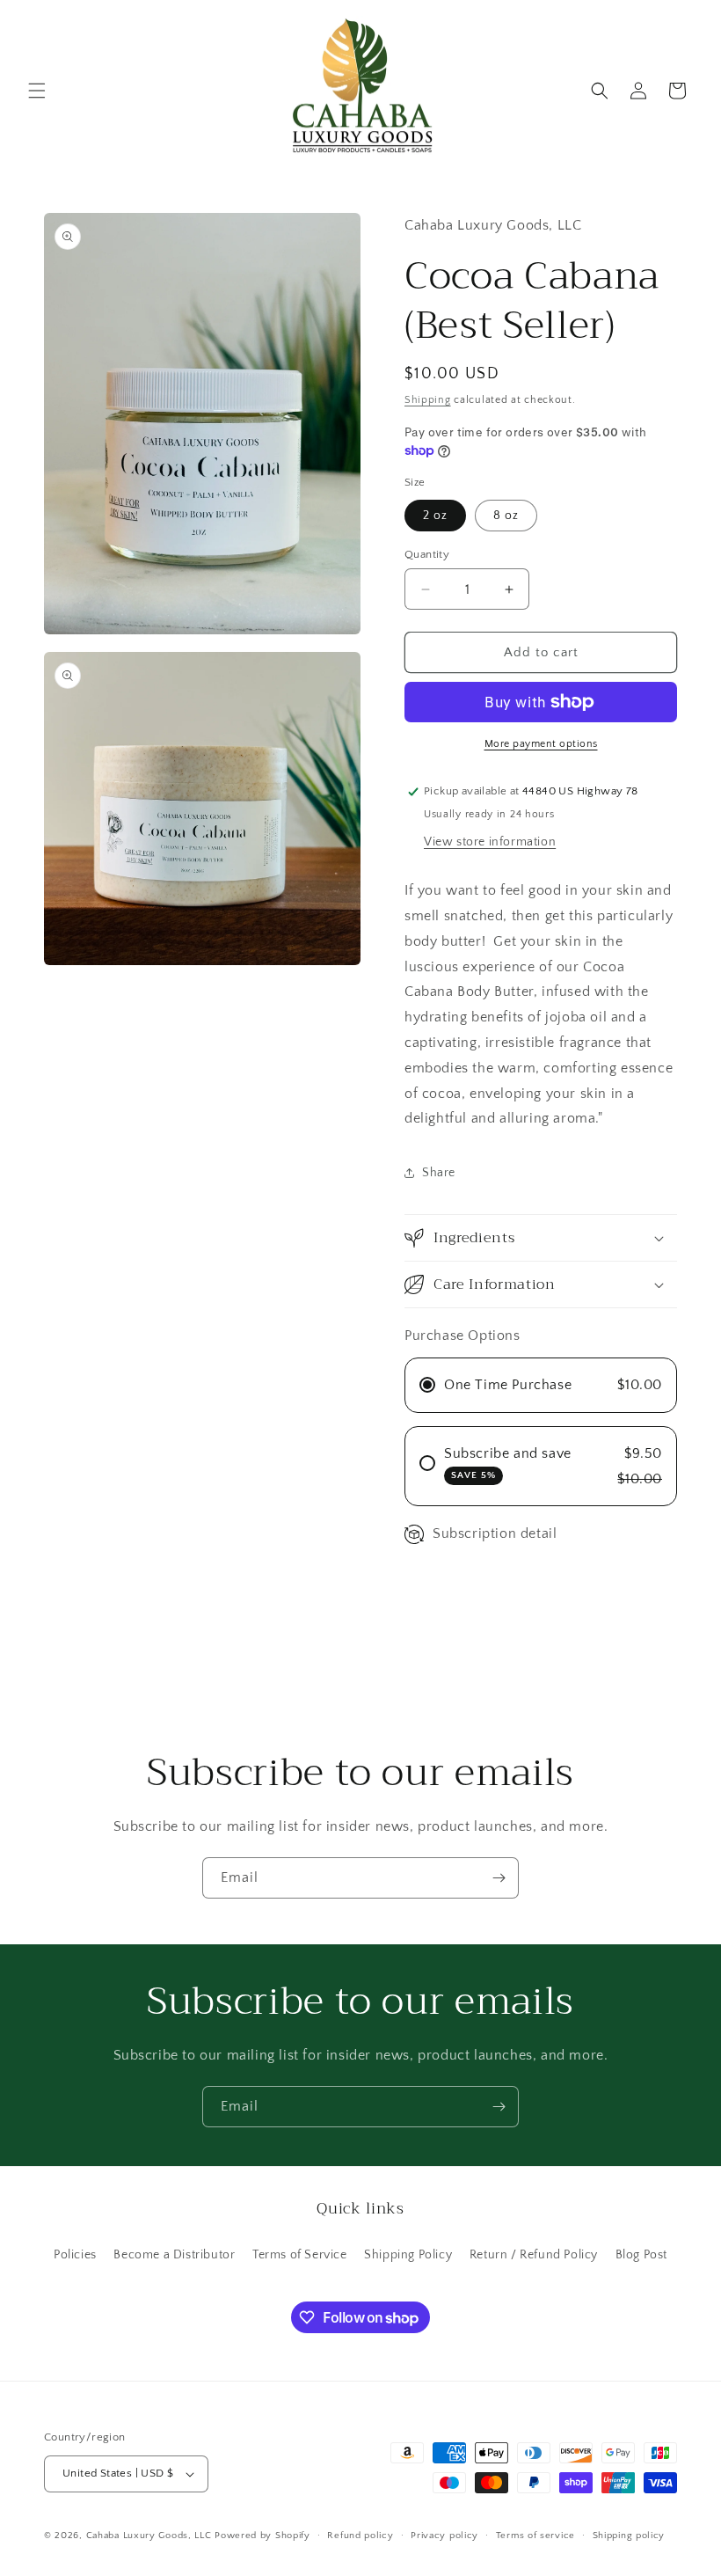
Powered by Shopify (262, 2536)
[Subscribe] (499, 1878)
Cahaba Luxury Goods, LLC (149, 2536)
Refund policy (360, 2536)
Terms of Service (300, 2255)
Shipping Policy (408, 2255)
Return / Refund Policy (534, 2255)
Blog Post (641, 2255)
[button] (37, 91)
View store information (490, 842)
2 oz (435, 516)
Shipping (428, 400)
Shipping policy (629, 2536)
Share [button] (439, 1173)
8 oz (506, 516)
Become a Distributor (174, 2255)
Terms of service (535, 2536)
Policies (75, 2255)
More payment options (541, 744)
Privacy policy (444, 2536)
